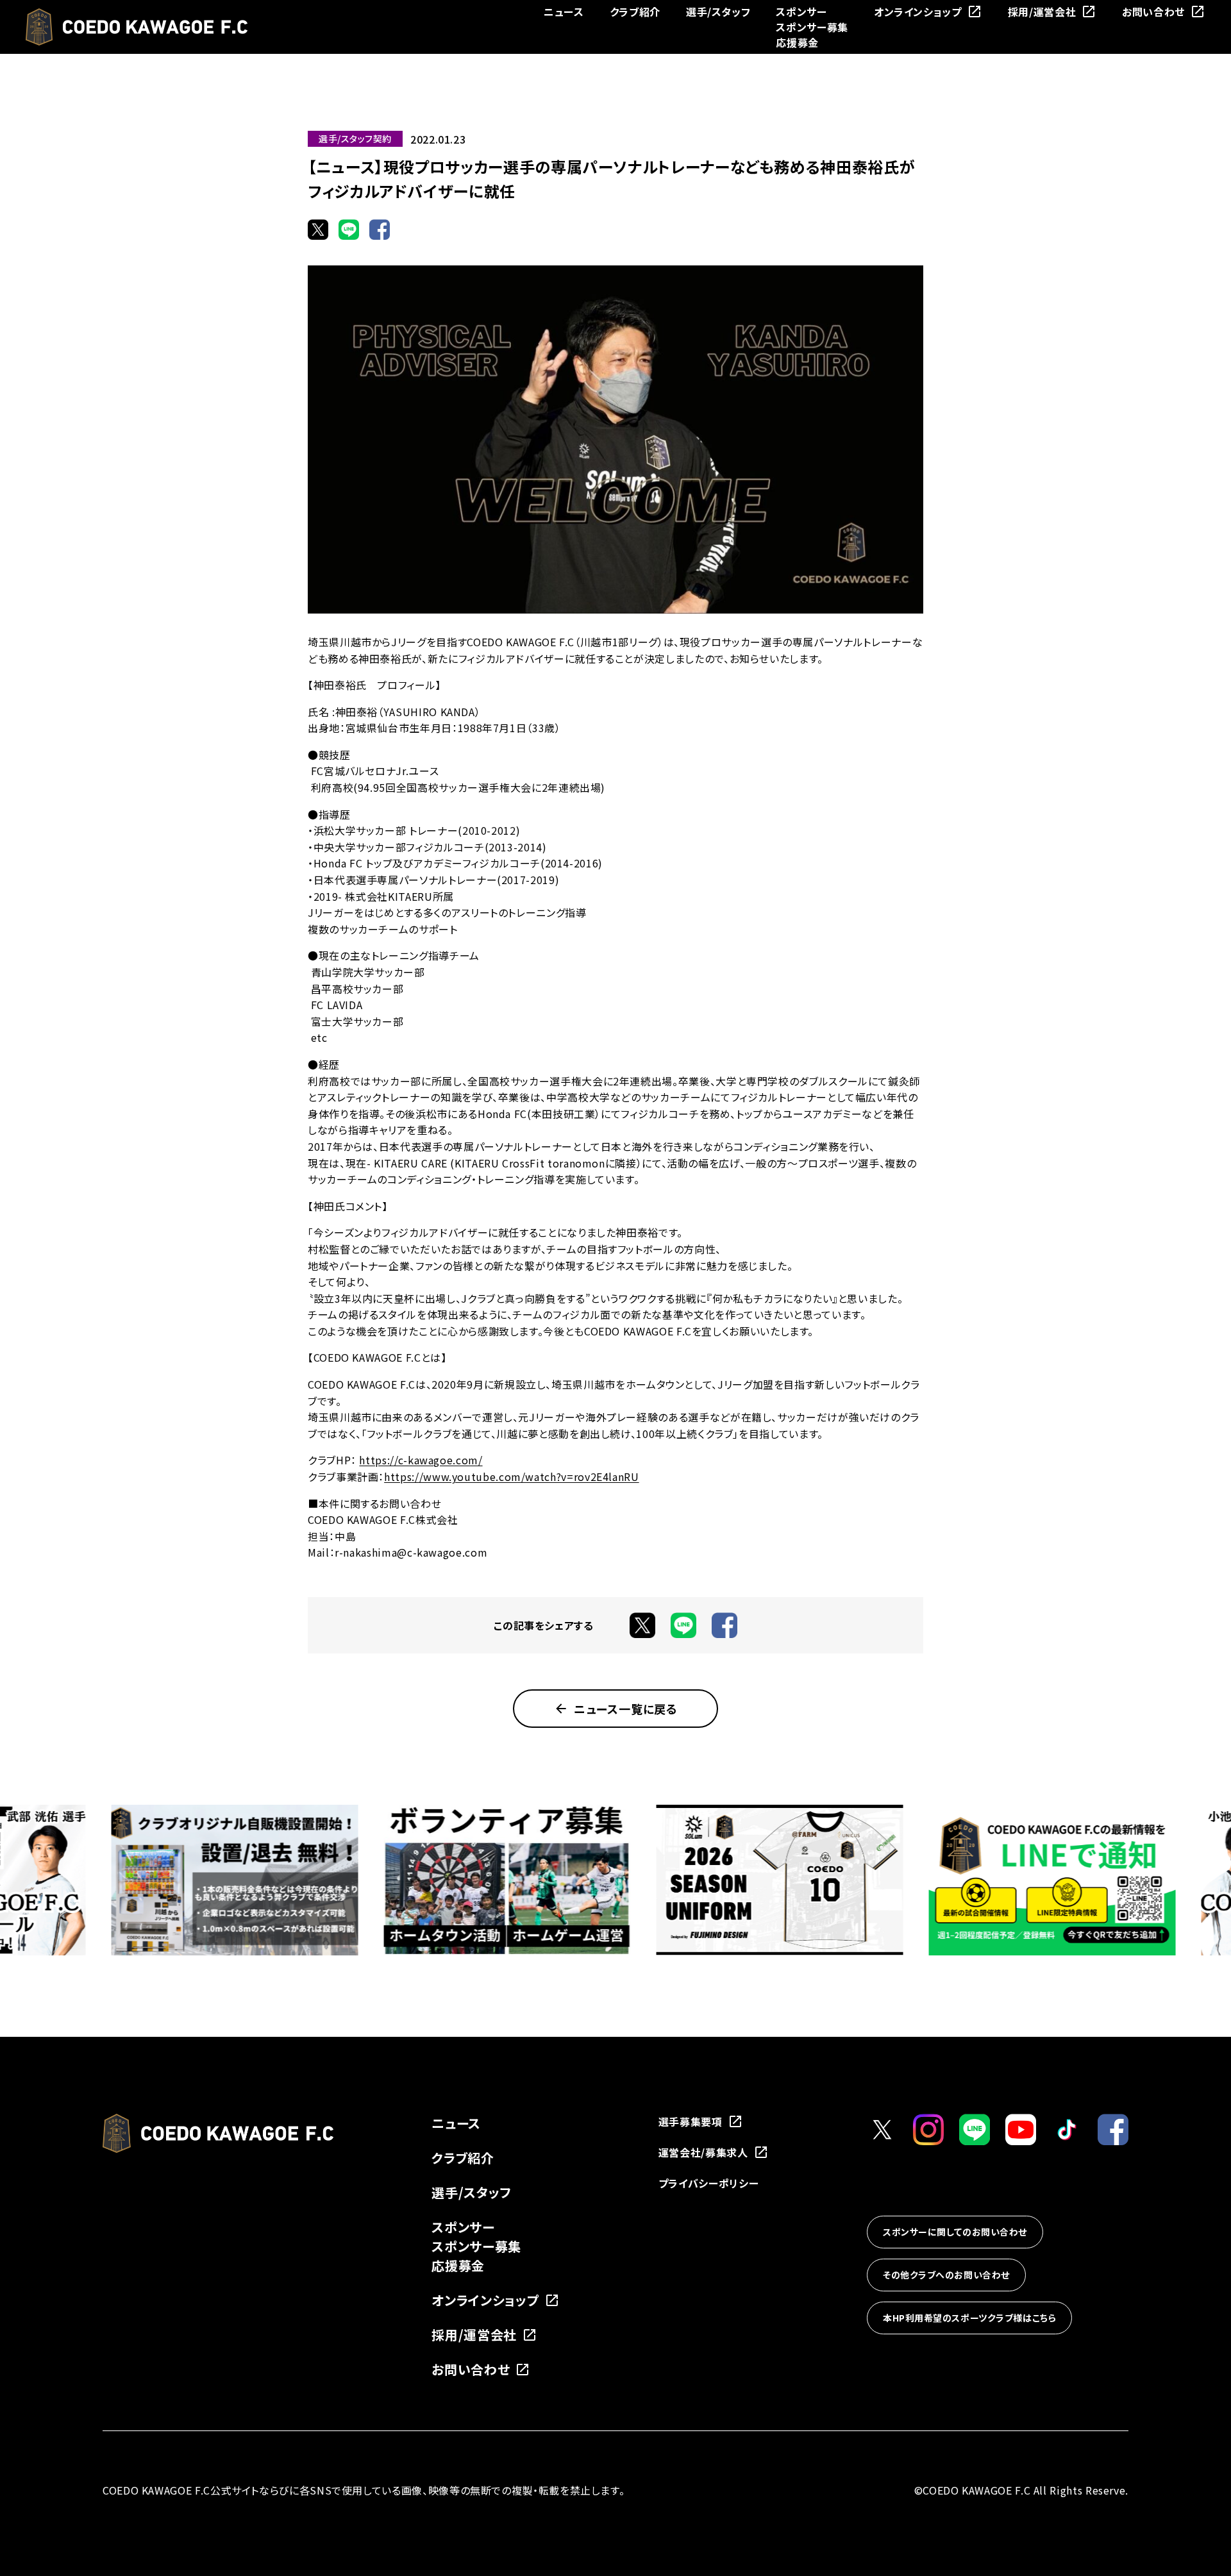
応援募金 (797, 42)
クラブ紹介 (635, 12)
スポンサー (801, 12)
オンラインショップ (918, 12)
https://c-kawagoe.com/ (421, 1460)
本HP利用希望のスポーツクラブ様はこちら (969, 2318)
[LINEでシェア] (349, 230)
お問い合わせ (1153, 12)
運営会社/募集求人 (703, 2152)
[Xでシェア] (318, 230)
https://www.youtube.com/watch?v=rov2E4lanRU (512, 1476)
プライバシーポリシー (708, 2183)
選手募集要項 (691, 2121)
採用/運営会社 (1042, 12)
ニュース (564, 12)
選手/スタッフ (718, 12)
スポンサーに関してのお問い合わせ (955, 2232)
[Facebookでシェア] (380, 230)
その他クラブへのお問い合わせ (946, 2275)
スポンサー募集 (812, 27)
